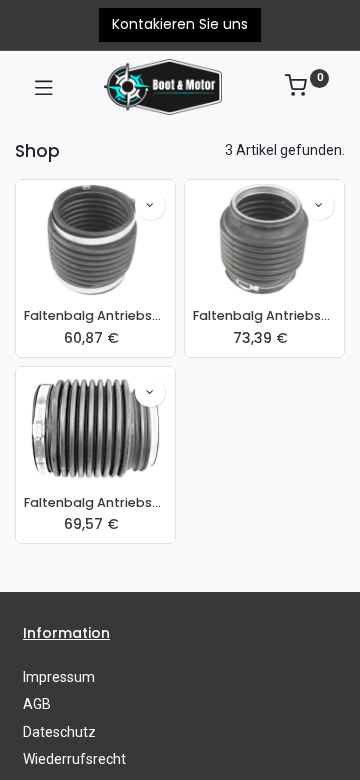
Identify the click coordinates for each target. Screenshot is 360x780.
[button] (150, 205)
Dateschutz (59, 732)
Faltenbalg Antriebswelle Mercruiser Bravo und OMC (95, 502)
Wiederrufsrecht (74, 759)
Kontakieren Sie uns (180, 24)
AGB (37, 704)
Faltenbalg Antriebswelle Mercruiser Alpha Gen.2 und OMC (264, 315)
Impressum (59, 677)
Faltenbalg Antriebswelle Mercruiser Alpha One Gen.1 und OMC (95, 315)
